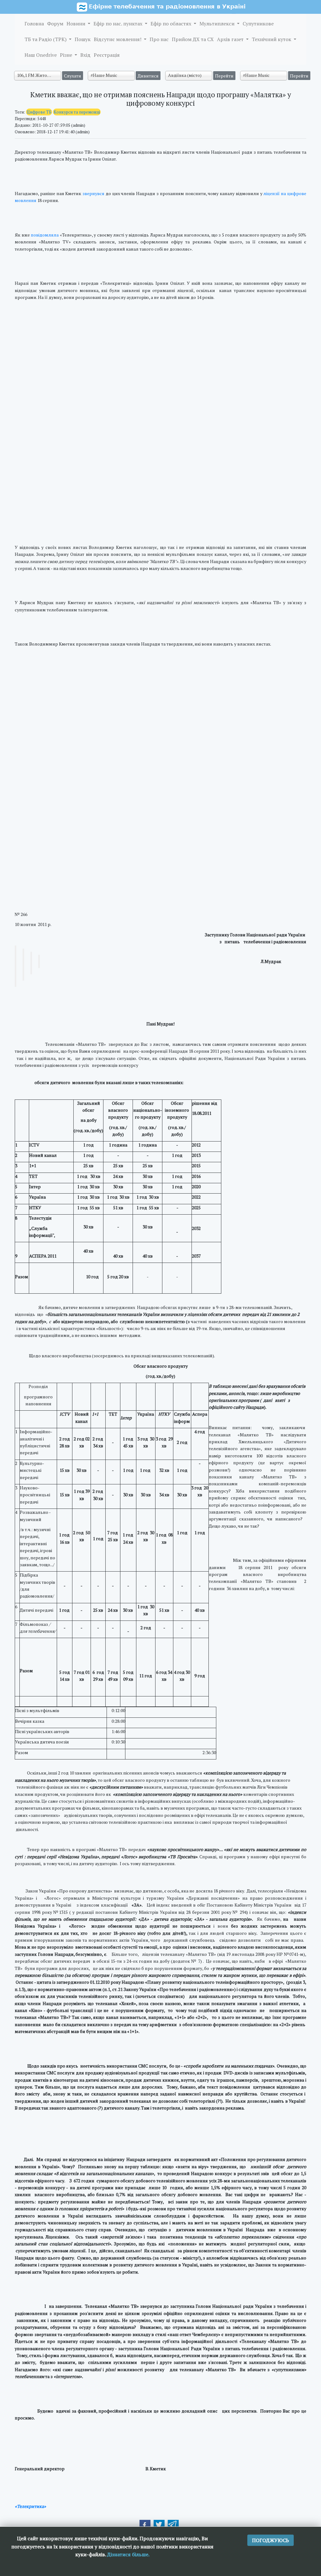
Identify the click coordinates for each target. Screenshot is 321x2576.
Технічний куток (272, 39)
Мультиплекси (218, 24)
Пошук (83, 39)
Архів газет (231, 39)
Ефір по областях (171, 24)
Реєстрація (107, 55)
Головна (34, 24)
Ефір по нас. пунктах (118, 24)
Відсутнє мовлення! (118, 39)
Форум (55, 24)
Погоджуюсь (271, 2540)
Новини (76, 24)
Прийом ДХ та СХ (193, 39)
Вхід (85, 55)
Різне (67, 55)
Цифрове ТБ (39, 112)
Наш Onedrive (41, 55)
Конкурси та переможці (77, 112)
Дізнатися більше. (128, 2554)
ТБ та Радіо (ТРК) (46, 39)
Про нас (159, 39)
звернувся (93, 193)
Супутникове (258, 24)
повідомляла (45, 235)
